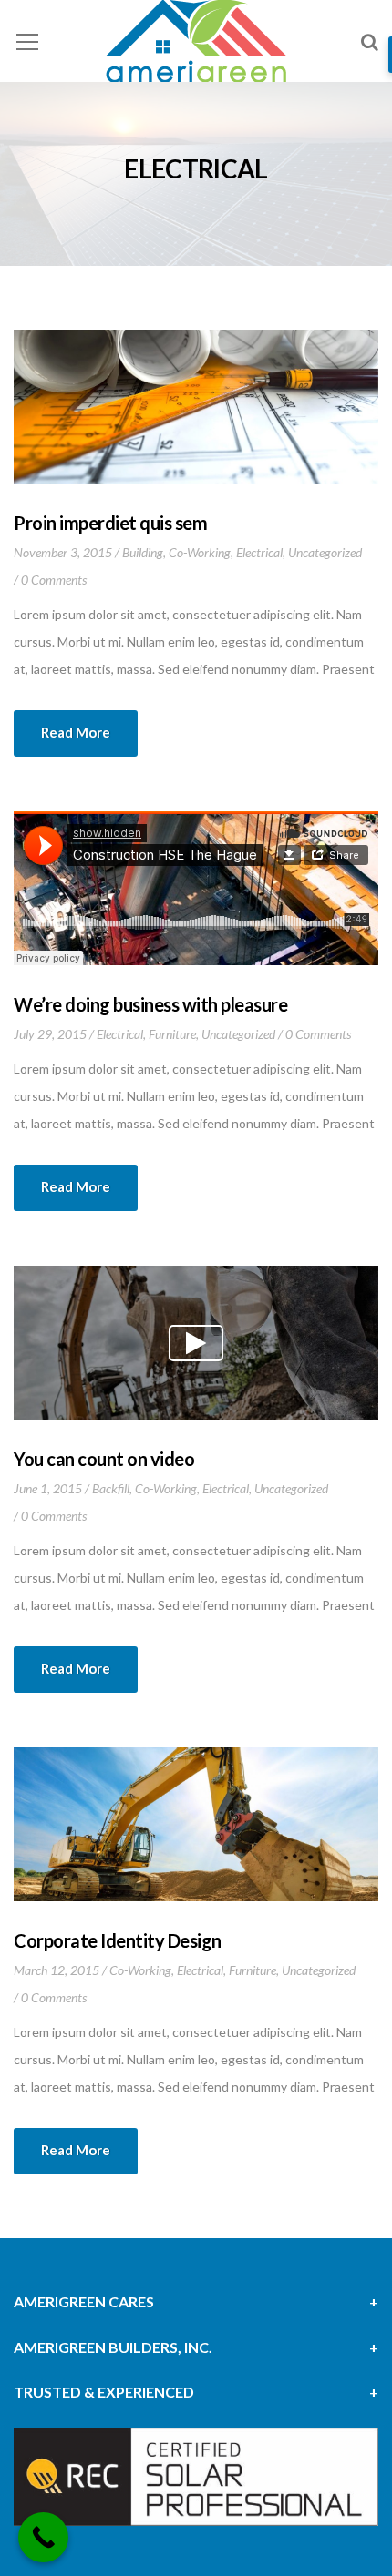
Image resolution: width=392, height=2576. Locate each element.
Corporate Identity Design (118, 1940)
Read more (76, 732)
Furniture (172, 1034)
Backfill (111, 1488)
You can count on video (104, 1459)
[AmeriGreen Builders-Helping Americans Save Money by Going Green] (196, 43)
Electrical (259, 552)
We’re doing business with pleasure (150, 1004)
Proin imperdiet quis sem (110, 523)
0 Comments (54, 580)
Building (143, 552)
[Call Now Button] (43, 2537)
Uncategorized (325, 552)
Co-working (200, 552)
